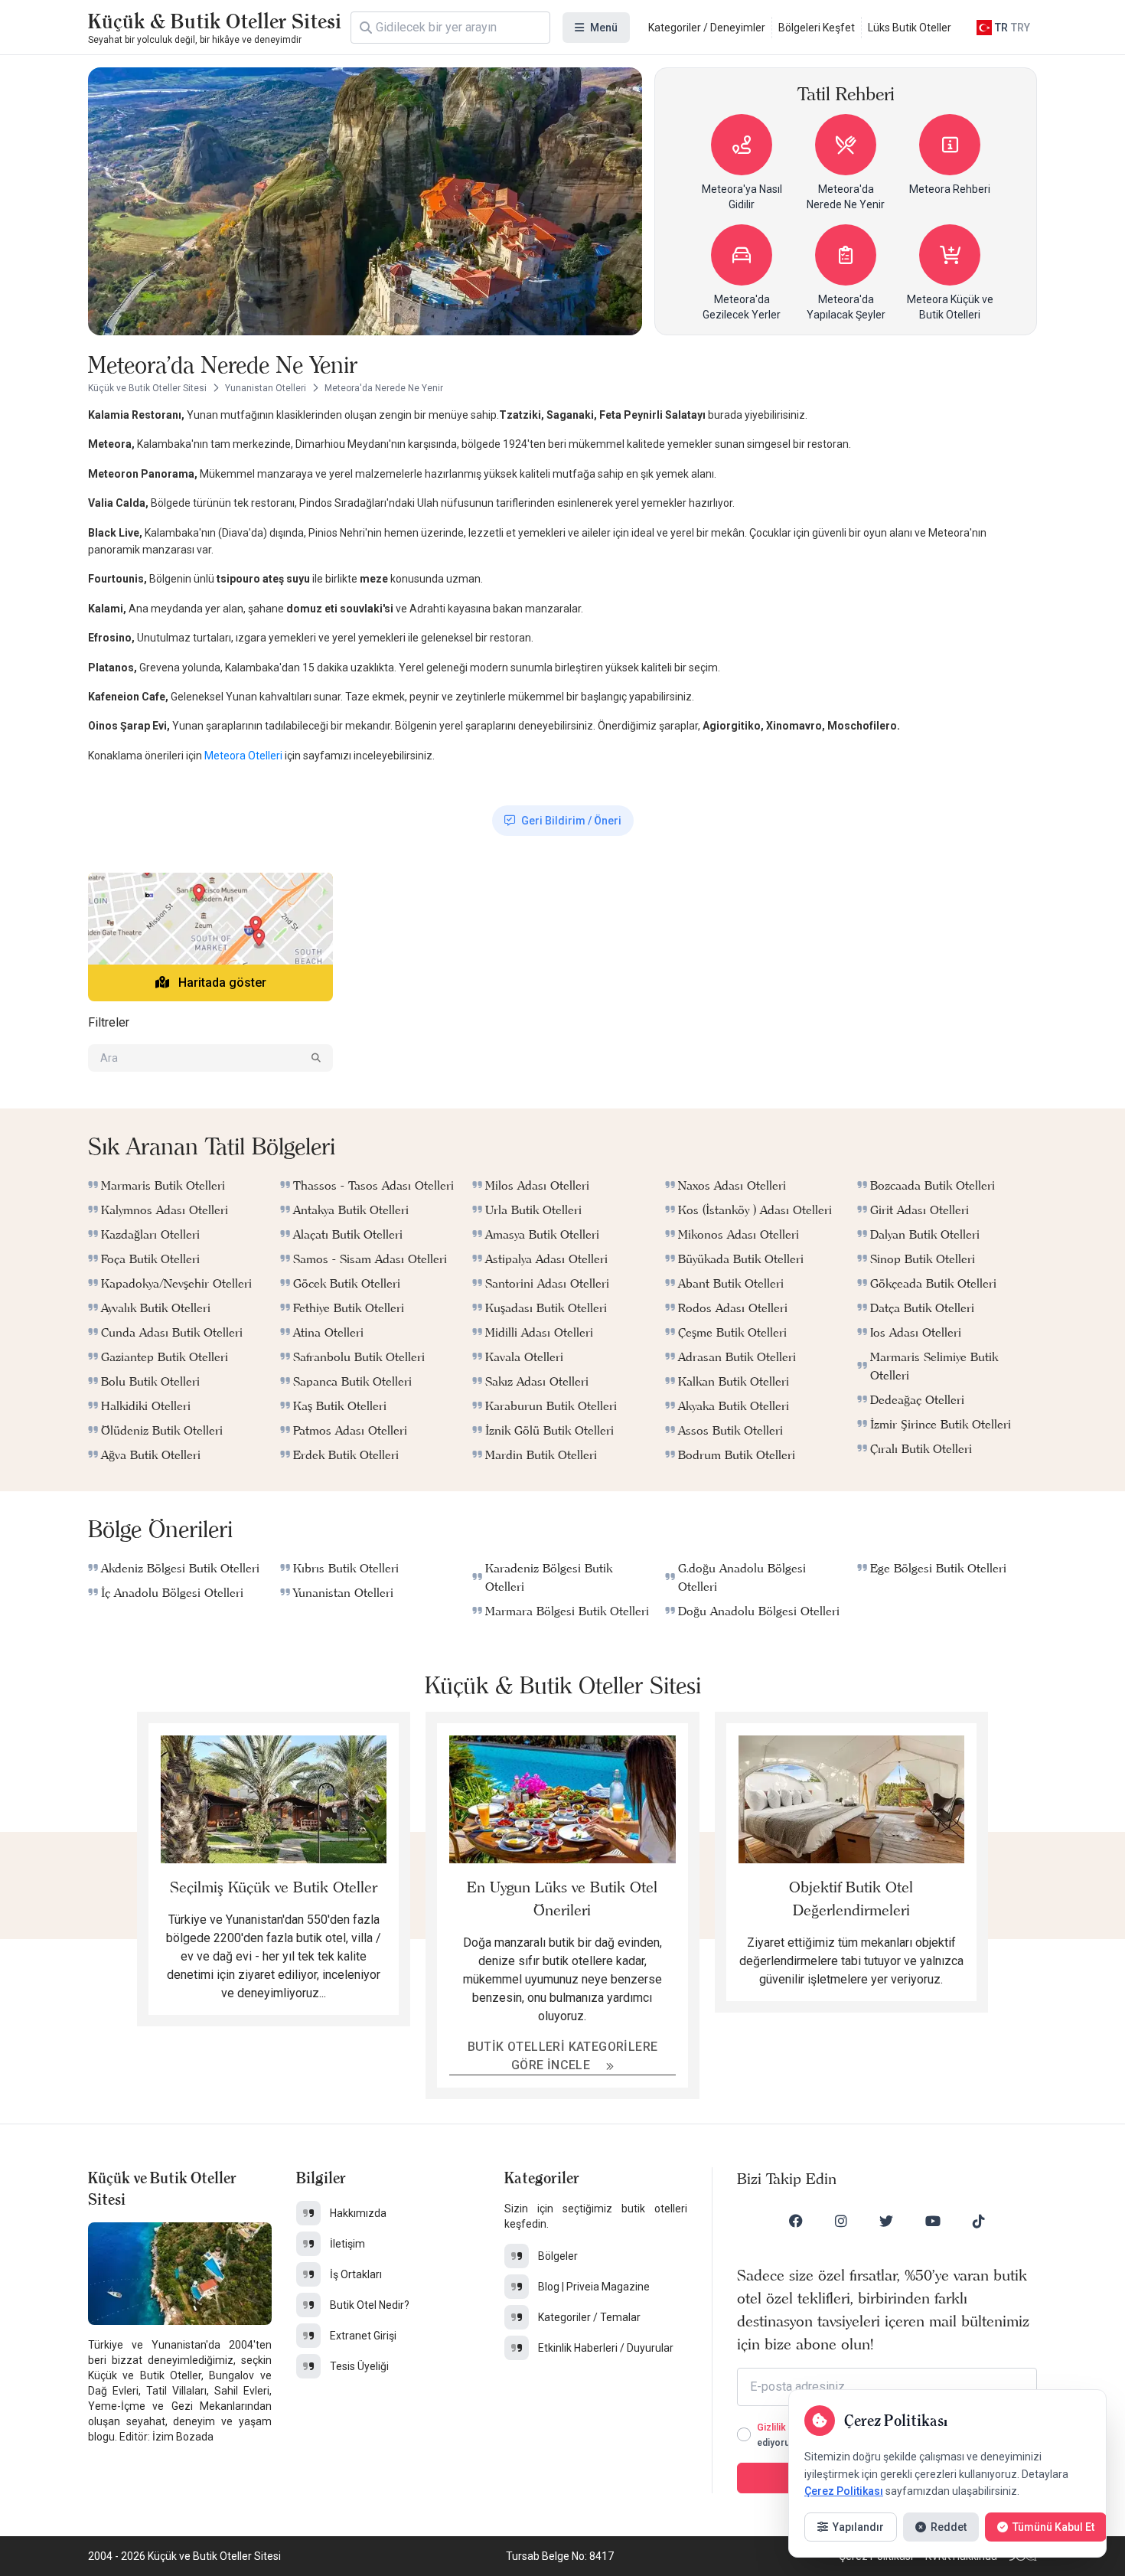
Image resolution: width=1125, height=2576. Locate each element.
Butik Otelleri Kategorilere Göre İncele (563, 2056)
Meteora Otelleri (245, 756)
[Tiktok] (979, 2221)
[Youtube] (933, 2221)
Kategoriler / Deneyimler (707, 28)
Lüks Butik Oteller (910, 28)
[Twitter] (886, 2221)
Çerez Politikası (844, 2491)
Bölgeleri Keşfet (817, 28)
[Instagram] (841, 2221)
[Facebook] (796, 2221)
